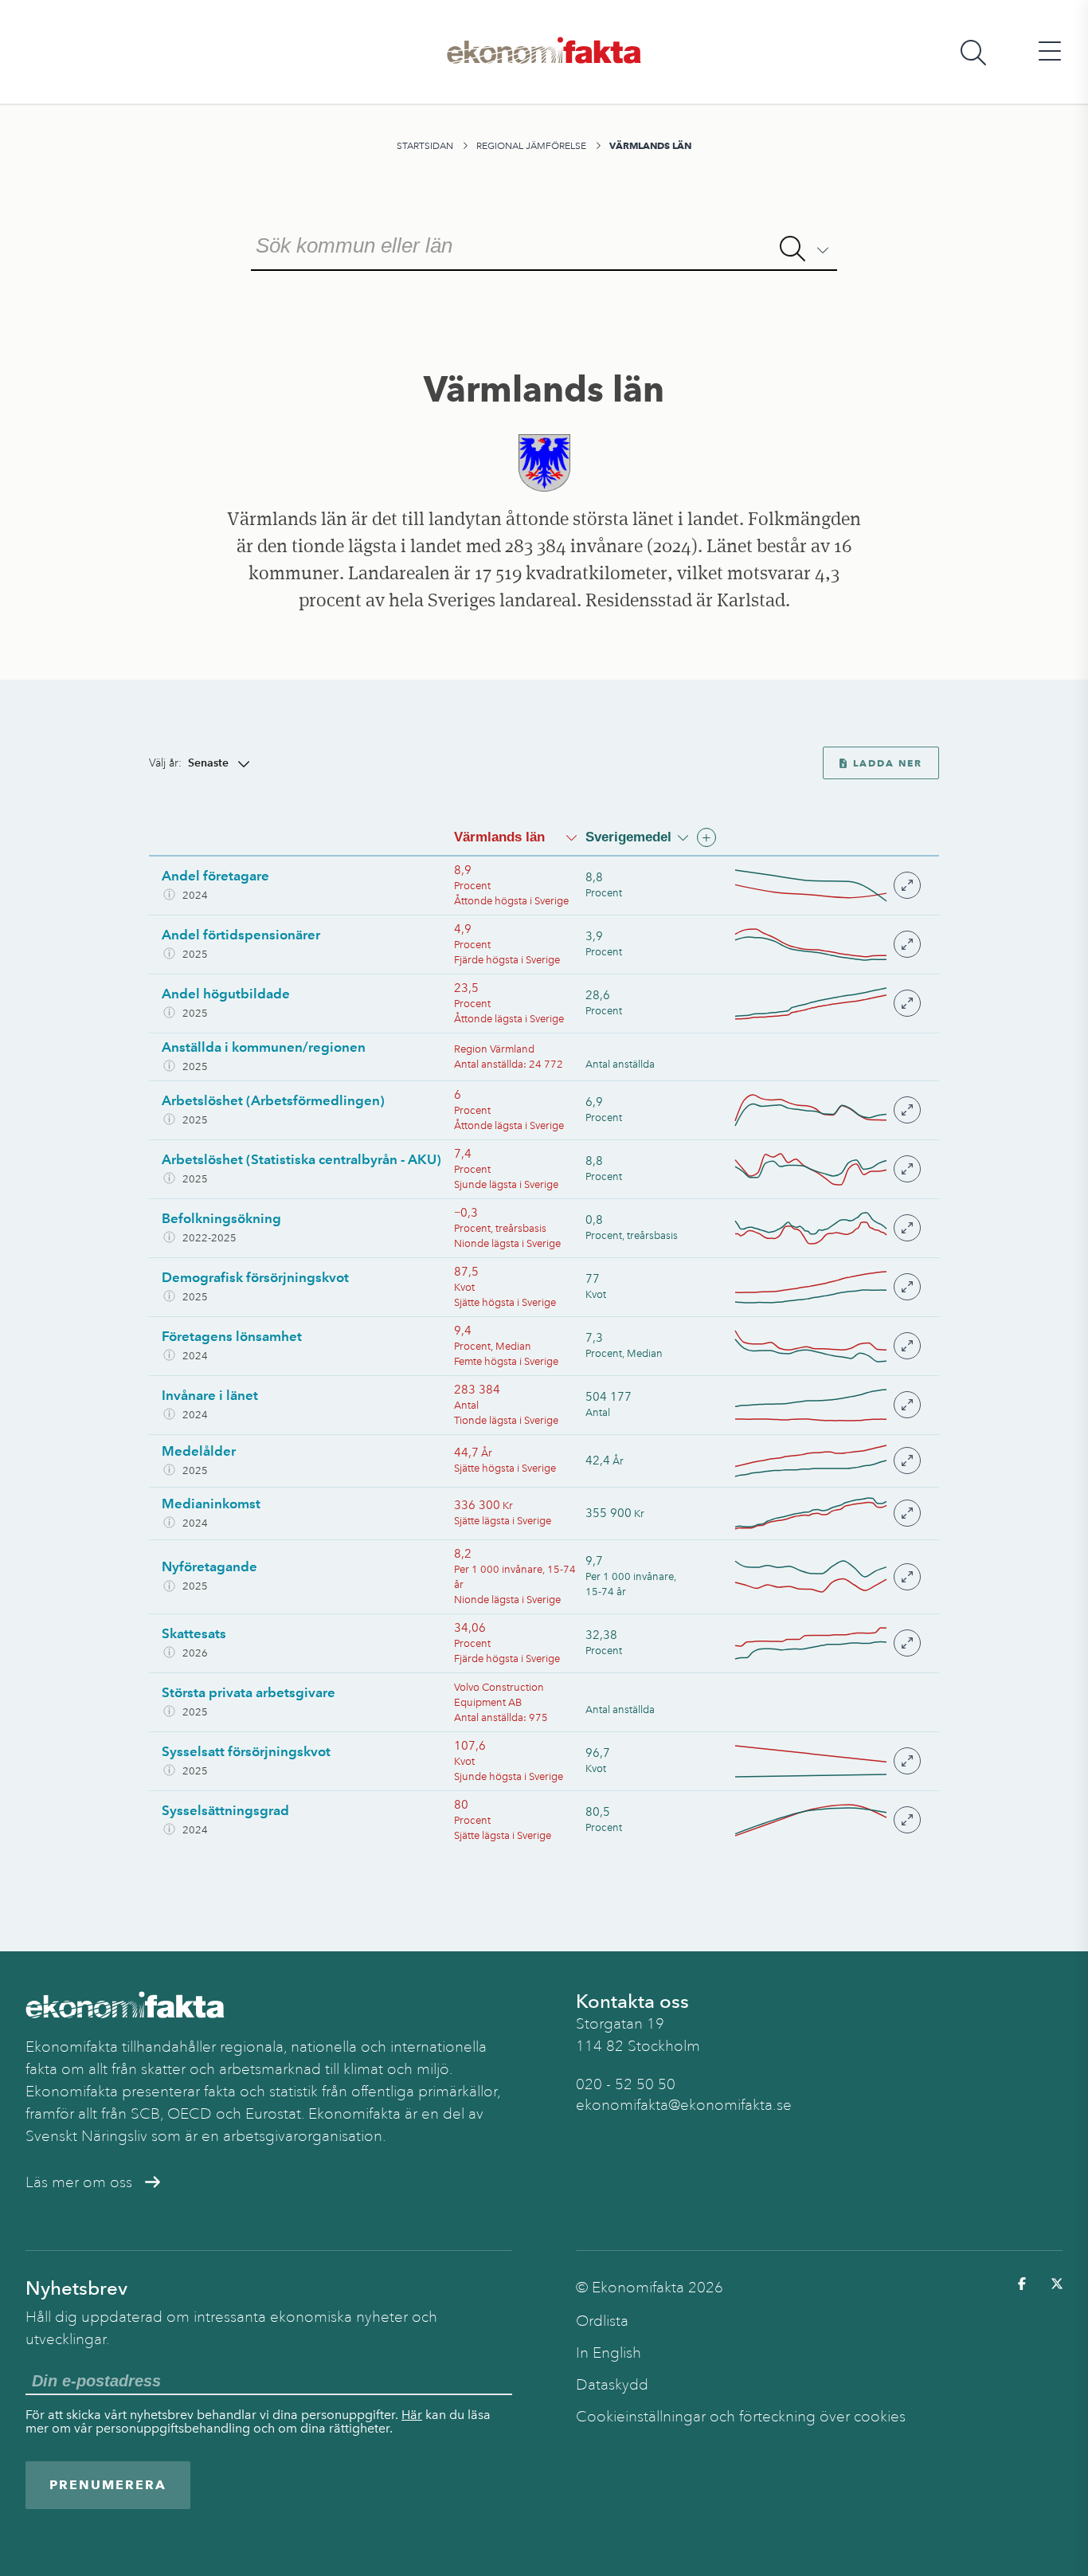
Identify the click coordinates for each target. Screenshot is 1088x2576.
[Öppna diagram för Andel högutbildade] (827, 1004)
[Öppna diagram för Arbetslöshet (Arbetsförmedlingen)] (827, 1110)
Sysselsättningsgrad (225, 1810)
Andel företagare (215, 876)
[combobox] (544, 244)
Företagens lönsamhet (232, 1336)
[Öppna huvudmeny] (1050, 52)
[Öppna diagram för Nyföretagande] (827, 1576)
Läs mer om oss (79, 2182)
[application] (811, 886)
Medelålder (199, 1451)
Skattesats (194, 1633)
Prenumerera (108, 2485)
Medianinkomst (211, 1504)
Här (412, 2415)
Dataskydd (612, 2385)
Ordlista (602, 2321)
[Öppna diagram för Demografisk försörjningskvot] (827, 1287)
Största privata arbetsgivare (249, 1692)
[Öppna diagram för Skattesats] (827, 1643)
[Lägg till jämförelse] (706, 837)
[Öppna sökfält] (973, 52)
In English (609, 2353)
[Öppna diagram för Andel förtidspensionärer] (827, 945)
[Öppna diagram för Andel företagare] (827, 886)
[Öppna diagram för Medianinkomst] (827, 1513)
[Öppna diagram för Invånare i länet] (827, 1405)
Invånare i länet (210, 1395)
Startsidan (425, 146)
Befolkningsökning (221, 1218)
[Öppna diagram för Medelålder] (827, 1461)
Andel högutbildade (226, 994)
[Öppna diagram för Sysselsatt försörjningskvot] (827, 1761)
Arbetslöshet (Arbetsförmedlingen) (273, 1100)
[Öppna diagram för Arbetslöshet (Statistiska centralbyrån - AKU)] (827, 1169)
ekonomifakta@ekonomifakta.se (684, 2105)
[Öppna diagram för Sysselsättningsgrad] (827, 1820)
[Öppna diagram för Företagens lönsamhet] (827, 1346)
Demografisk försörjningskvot (255, 1277)
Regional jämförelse (531, 146)
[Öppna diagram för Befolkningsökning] (827, 1228)
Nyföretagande (209, 1566)
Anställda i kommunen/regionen (264, 1047)
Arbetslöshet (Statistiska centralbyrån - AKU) (301, 1159)
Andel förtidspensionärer (241, 935)
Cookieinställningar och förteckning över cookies (741, 2417)
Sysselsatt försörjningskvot (246, 1751)
